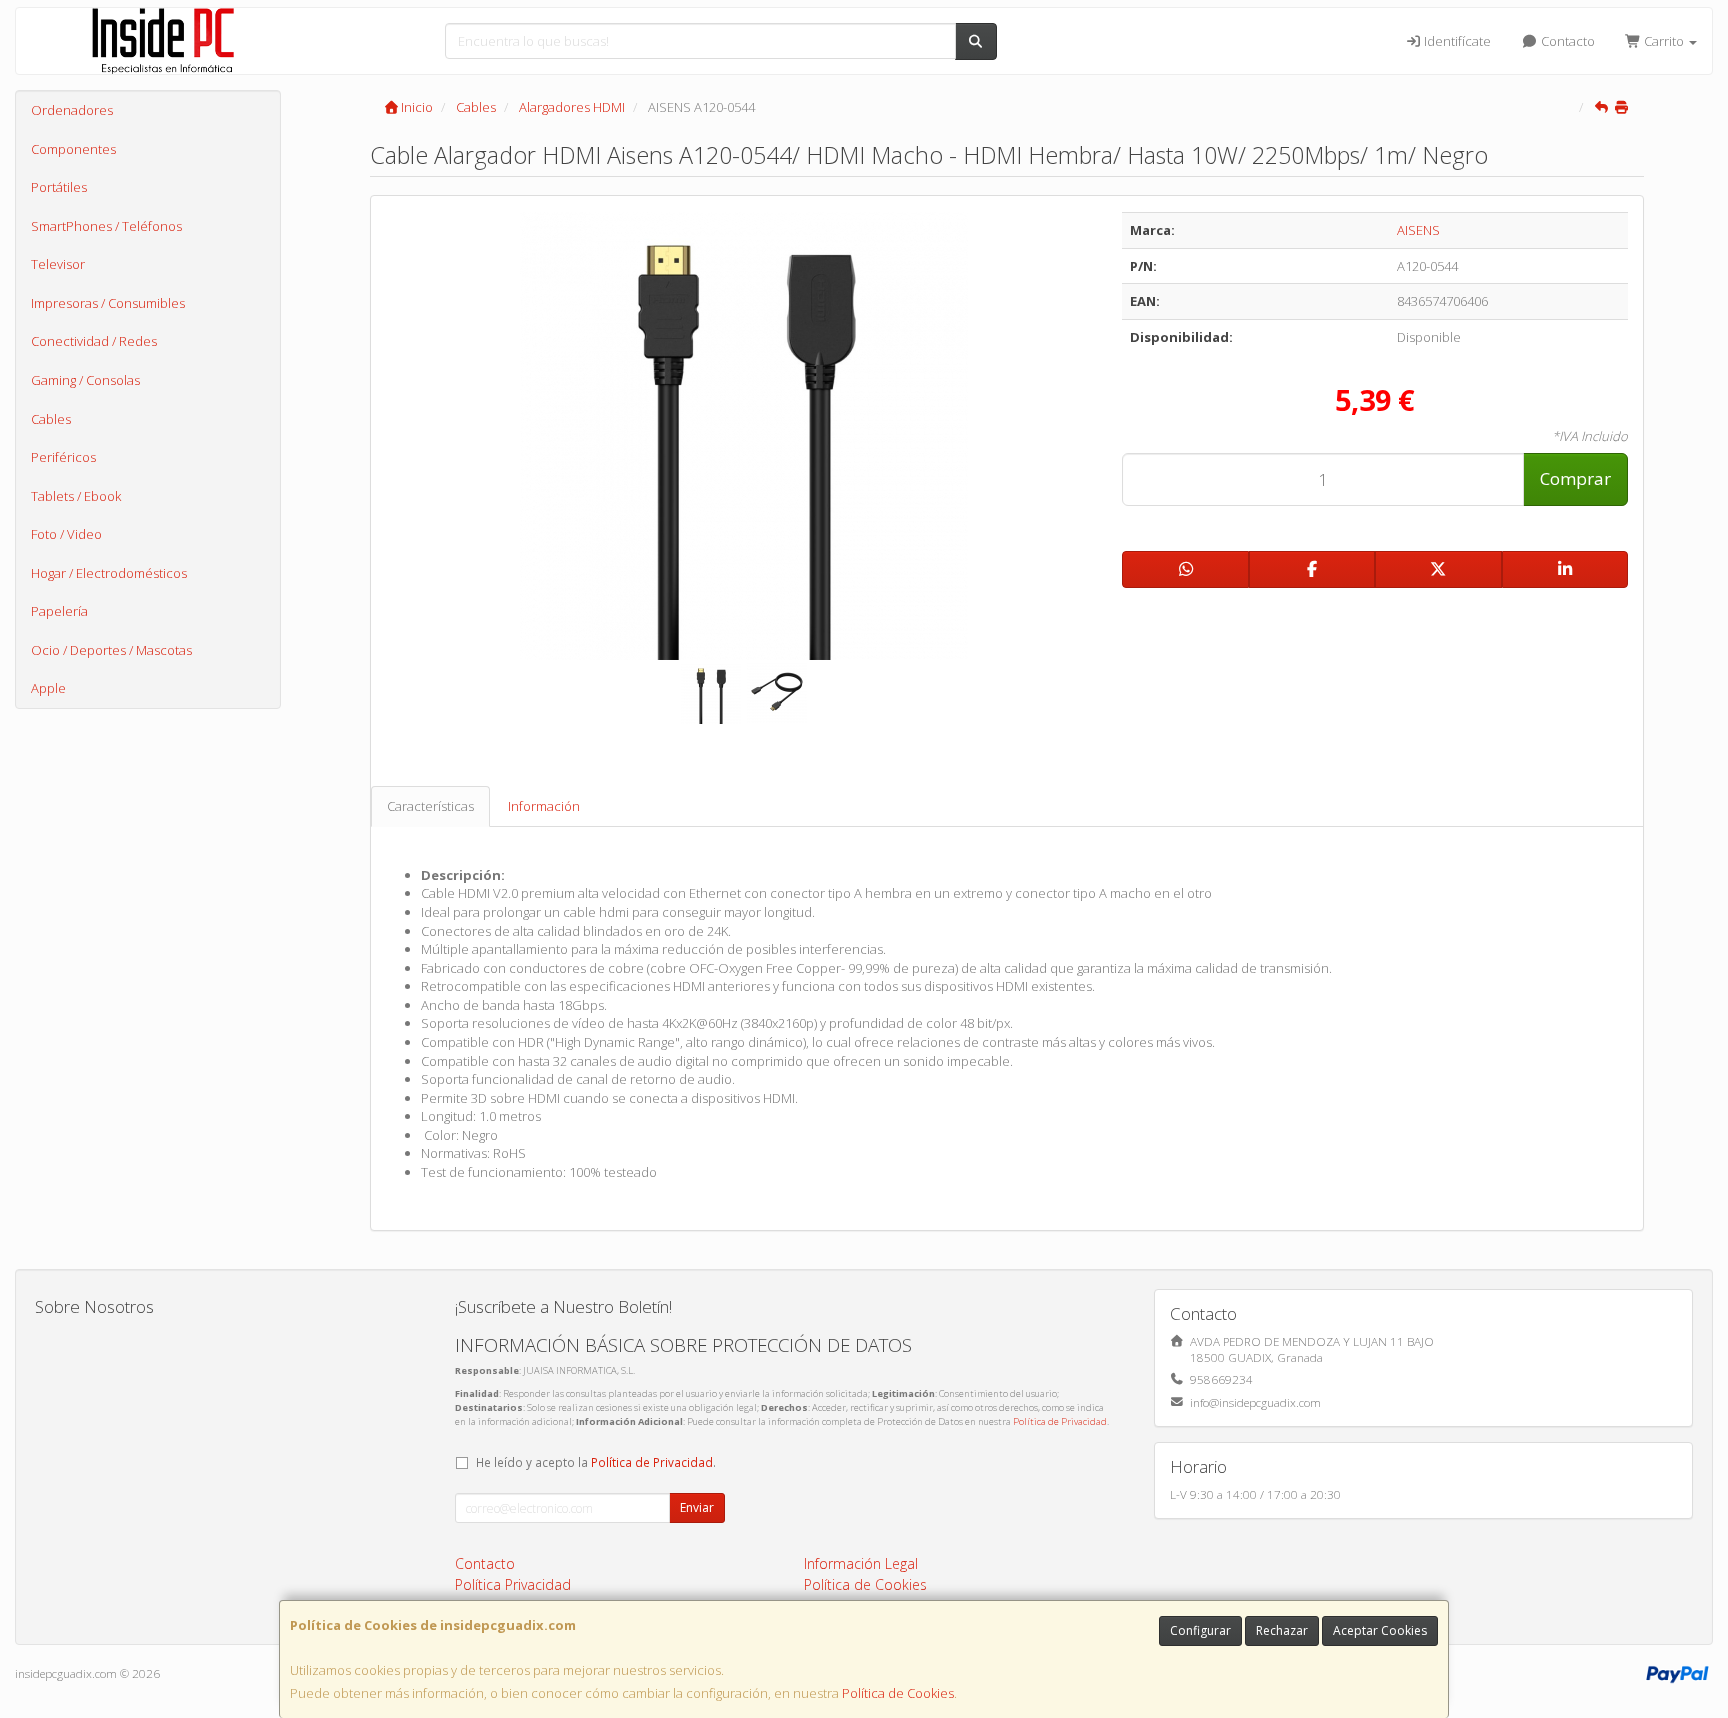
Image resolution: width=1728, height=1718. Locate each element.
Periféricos (63, 457)
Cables (51, 419)
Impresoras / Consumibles (108, 303)
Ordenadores (72, 110)
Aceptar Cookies (1380, 1630)
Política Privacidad (513, 1584)
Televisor (58, 264)
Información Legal (861, 1563)
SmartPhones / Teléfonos (106, 226)
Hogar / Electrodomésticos (109, 573)
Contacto (1566, 41)
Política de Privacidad (1060, 1421)
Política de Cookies (898, 1693)
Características (430, 806)
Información (544, 806)
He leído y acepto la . (596, 1462)
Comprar (1575, 478)
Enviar (697, 1507)
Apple (48, 688)
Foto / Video (66, 534)
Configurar (1200, 1630)
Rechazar (1282, 1630)
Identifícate (1456, 41)
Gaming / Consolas (85, 380)
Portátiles (59, 187)
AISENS (1418, 230)
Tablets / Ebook (76, 496)
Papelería (59, 611)
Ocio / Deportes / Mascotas (111, 650)
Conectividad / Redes (94, 341)
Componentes (73, 149)
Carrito (1664, 41)
